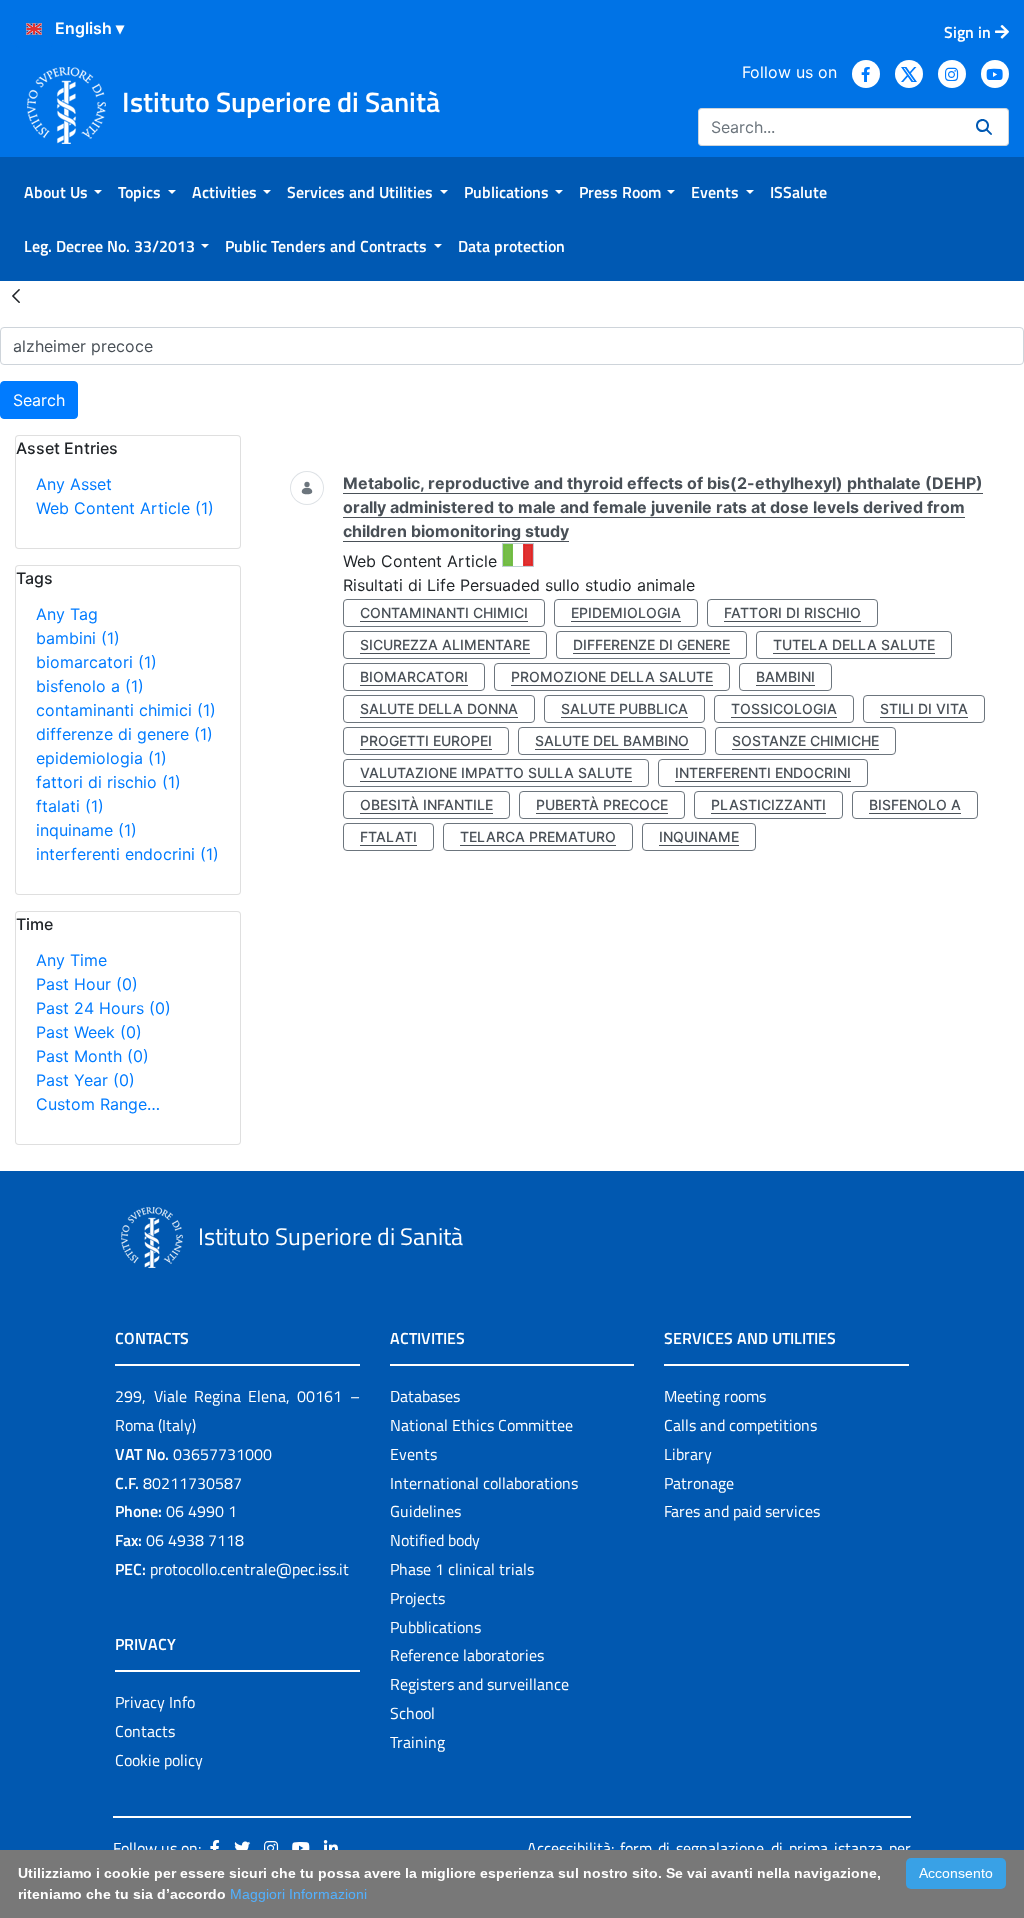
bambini (78, 638)
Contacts (145, 1731)
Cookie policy (159, 1760)
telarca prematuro (538, 836)
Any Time (71, 960)
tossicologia (784, 708)
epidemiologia (101, 758)
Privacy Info (155, 1702)
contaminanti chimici (126, 710)
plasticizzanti (768, 804)
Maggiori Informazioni (298, 1894)
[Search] (984, 127)
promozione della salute (612, 676)
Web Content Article (125, 508)
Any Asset (74, 484)
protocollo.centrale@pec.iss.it (249, 1569)
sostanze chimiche (805, 740)
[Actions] (34, 29)
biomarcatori (96, 662)
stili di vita (924, 708)
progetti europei (426, 740)
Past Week (89, 1032)
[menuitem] (63, 192)
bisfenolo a (90, 686)
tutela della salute (854, 644)
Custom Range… (98, 1104)
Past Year (85, 1080)
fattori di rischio (108, 782)
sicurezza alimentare (445, 644)
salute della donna (439, 708)
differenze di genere (124, 734)
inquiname (86, 830)
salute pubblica (624, 708)
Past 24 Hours (103, 1008)
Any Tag (67, 614)
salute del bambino (612, 740)
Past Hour (87, 984)
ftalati (70, 806)
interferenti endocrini (127, 854)
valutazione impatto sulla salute (496, 772)
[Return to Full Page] (16, 295)
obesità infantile (426, 804)
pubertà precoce (602, 804)
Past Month (92, 1056)
